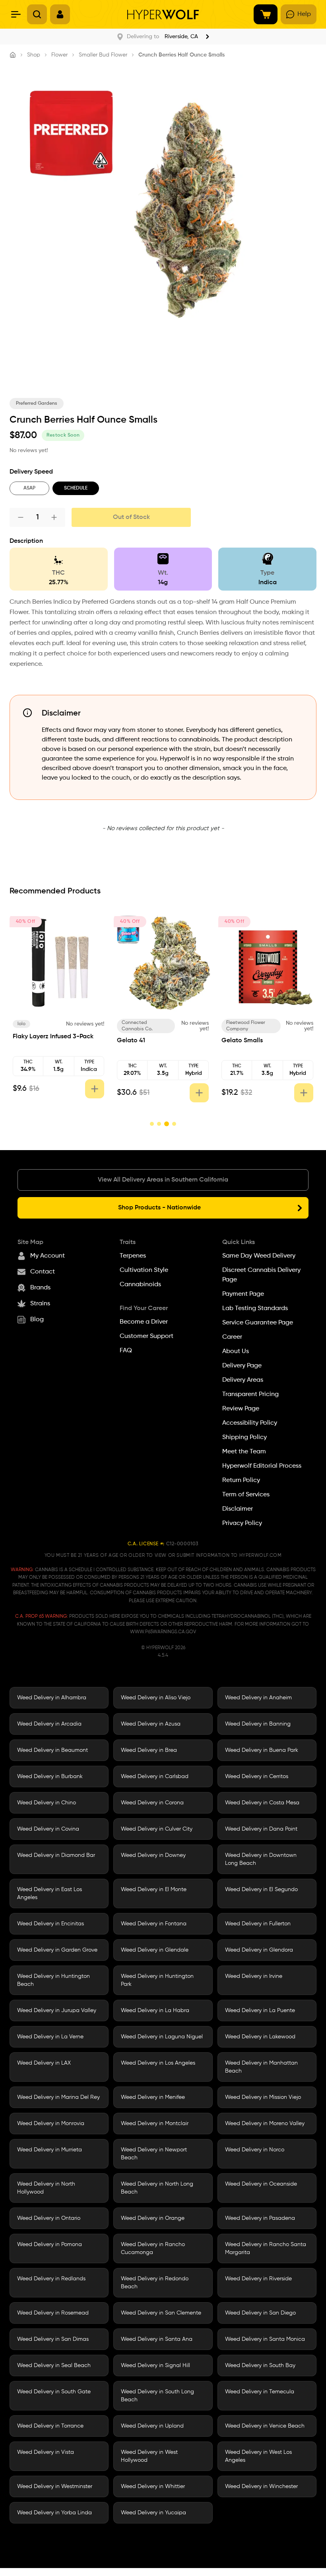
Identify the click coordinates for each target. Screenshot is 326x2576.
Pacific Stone (137, 1024)
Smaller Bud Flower (103, 55)
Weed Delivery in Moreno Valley (265, 2124)
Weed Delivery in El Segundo (261, 1890)
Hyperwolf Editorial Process (262, 1466)
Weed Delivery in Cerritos (257, 1776)
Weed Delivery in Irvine (254, 1976)
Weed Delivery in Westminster (55, 2486)
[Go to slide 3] (166, 1124)
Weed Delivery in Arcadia (49, 1724)
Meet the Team (244, 1452)
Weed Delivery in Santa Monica (265, 2339)
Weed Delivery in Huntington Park (157, 1980)
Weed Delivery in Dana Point (261, 1829)
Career (232, 1337)
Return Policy (241, 1480)
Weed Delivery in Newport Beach (154, 2154)
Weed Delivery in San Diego (260, 2313)
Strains (40, 1304)
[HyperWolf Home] (163, 15)
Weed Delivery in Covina (48, 1829)
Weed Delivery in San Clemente (161, 2313)
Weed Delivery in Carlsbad (155, 1776)
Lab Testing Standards (255, 1308)
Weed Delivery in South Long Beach (157, 2396)
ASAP (29, 488)
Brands (40, 1288)
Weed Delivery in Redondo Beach (155, 2283)
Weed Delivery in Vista (46, 2452)
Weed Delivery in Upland (152, 2426)
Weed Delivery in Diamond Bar (56, 1855)
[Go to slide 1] (152, 1124)
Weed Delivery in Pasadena (260, 2218)
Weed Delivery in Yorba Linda (54, 2513)
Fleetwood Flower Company (37, 1026)
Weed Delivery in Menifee (153, 2097)
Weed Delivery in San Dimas (53, 2339)
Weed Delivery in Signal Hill (155, 2365)
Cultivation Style (144, 1270)
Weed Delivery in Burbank (50, 1776)
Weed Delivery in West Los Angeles (258, 2456)
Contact (43, 1272)
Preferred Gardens (37, 404)
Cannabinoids (140, 1285)
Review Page (241, 1409)
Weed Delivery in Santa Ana (157, 2339)
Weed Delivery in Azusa (151, 1724)
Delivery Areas (243, 1380)
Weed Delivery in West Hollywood (149, 2456)
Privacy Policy (242, 1523)
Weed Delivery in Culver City (157, 1829)
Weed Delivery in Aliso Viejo (156, 1698)
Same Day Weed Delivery (259, 1256)
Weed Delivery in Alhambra (52, 1698)
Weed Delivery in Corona (152, 1803)
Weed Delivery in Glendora (259, 1950)
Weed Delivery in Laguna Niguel (162, 2037)
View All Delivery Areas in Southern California (163, 1180)
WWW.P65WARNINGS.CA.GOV (163, 1632)
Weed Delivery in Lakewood (260, 2037)
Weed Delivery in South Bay (260, 2365)
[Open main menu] (16, 14)
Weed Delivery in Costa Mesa (262, 1803)
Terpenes (133, 1256)
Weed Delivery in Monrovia (51, 2124)
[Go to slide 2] (159, 1124)
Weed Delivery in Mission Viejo (263, 2097)
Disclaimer (238, 1509)
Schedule (76, 488)
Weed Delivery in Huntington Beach (53, 1980)
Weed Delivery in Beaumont (52, 1750)
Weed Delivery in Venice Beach (265, 2426)
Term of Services (246, 1495)
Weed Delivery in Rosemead (53, 2313)
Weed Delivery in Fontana (154, 1924)
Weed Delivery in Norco (255, 2150)
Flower (59, 55)
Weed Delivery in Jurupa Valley (57, 2010)
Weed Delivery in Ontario (49, 2218)
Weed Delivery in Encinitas (50, 1924)
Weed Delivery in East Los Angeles (49, 1893)
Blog (37, 1320)
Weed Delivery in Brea (149, 1750)
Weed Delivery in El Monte (154, 1890)
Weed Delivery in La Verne (50, 2037)
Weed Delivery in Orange (153, 2218)
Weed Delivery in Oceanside (261, 2184)
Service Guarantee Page (258, 1323)
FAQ (126, 1351)
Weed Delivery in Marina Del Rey (58, 2097)
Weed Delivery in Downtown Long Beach (261, 1859)
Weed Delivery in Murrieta (49, 2150)
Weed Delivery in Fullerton (258, 1924)
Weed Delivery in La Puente (260, 2010)
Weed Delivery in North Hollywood (46, 2188)
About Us (236, 1351)
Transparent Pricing (250, 1394)
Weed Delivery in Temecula (260, 2392)
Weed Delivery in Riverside (258, 2279)
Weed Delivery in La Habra (155, 2010)
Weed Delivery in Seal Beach (54, 2365)
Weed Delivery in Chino (47, 1803)
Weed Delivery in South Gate (54, 2392)
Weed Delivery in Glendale (155, 1950)
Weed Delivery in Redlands (51, 2279)
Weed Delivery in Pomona (49, 2244)
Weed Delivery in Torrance (50, 2426)
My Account (48, 1256)
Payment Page (243, 1294)
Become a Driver (144, 1322)
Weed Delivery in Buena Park (262, 1750)
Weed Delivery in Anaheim (258, 1698)
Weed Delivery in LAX (44, 2063)
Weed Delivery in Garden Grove (57, 1950)
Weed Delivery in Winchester (261, 2486)
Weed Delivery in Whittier (153, 2486)
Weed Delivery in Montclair (155, 2124)
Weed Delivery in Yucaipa (153, 2513)
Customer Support (147, 1336)
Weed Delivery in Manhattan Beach (261, 2067)
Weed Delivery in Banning (258, 1724)
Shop (34, 55)
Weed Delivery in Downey (153, 1855)
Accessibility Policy (250, 1423)
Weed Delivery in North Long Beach (157, 2188)
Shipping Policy (244, 1437)
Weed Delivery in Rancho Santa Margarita (266, 2248)
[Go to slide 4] (174, 1124)
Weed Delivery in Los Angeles (158, 2063)
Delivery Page (242, 1366)
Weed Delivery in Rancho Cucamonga (153, 2248)
